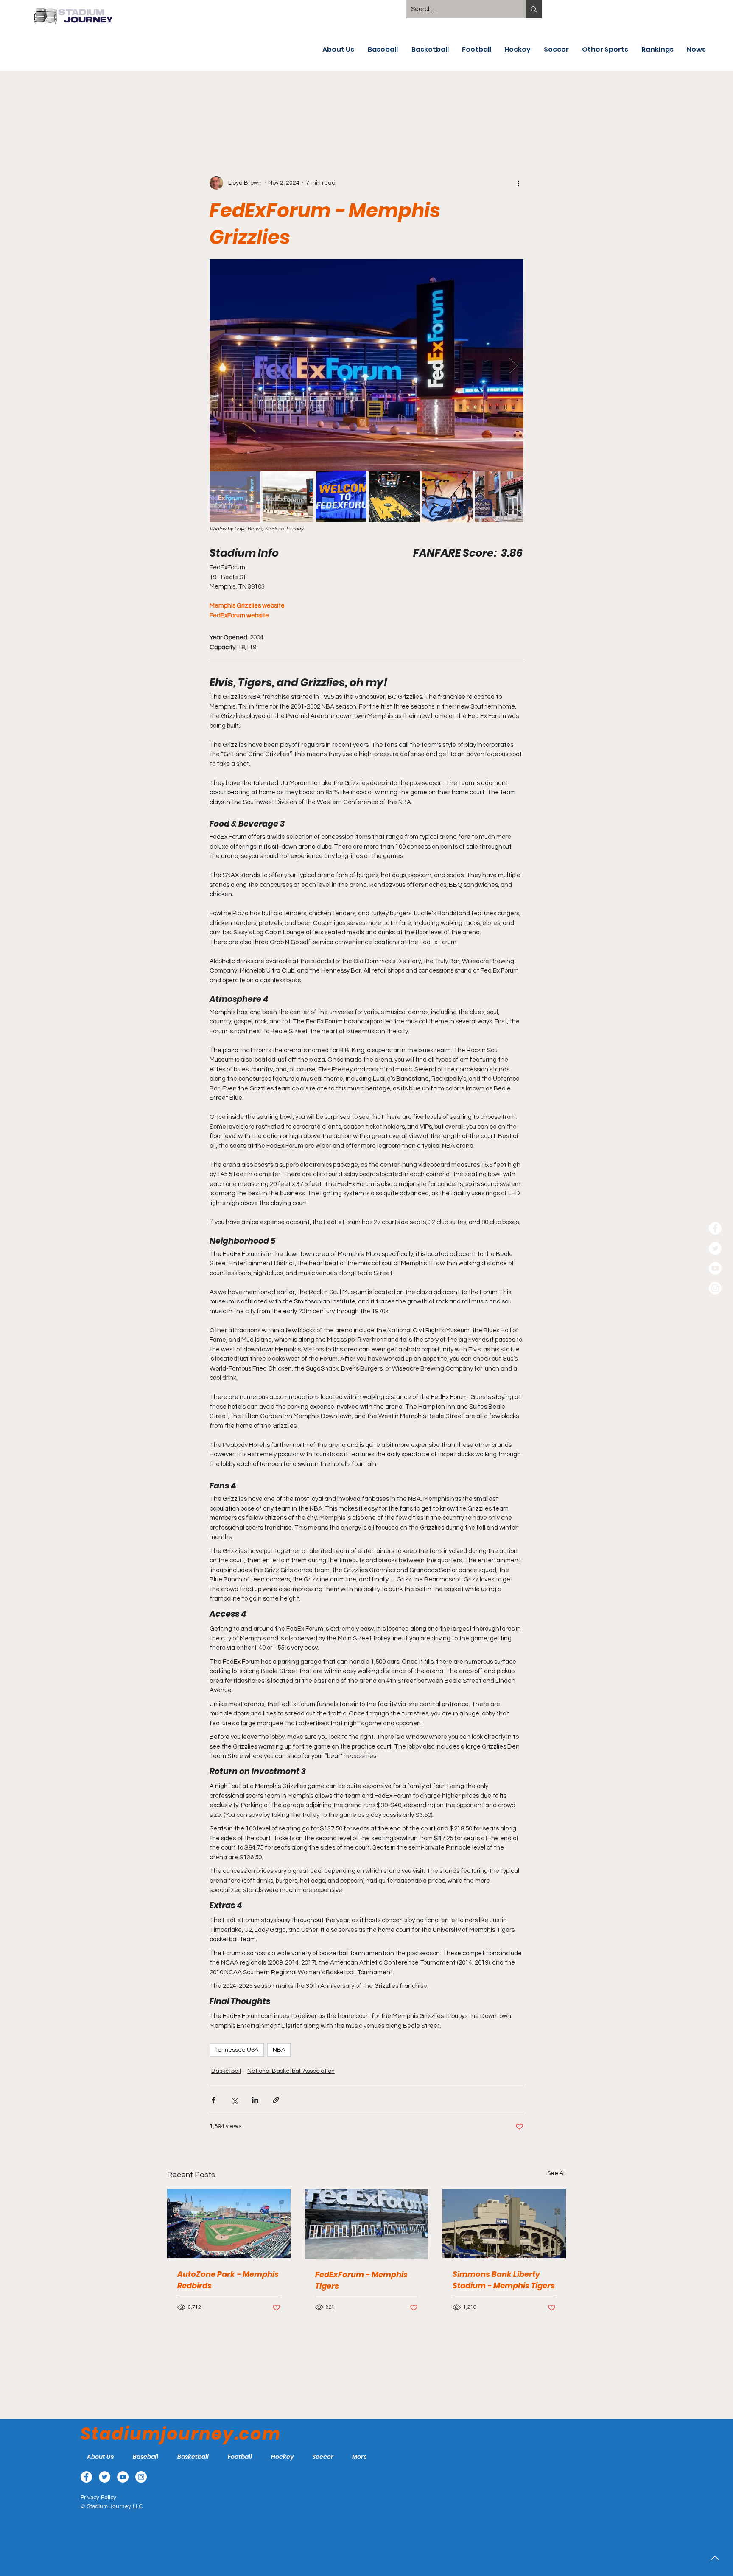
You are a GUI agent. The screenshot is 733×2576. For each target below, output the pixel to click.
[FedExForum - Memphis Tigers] (367, 2224)
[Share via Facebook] (214, 2100)
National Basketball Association (291, 2071)
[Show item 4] (394, 497)
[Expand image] (366, 365)
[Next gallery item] (513, 366)
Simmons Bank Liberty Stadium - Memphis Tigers (504, 2280)
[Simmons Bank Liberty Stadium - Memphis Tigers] (504, 2224)
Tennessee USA (237, 2050)
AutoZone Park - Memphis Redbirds (228, 2280)
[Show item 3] (341, 497)
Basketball (226, 2071)
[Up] (715, 2558)
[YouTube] (715, 1268)
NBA (279, 2050)
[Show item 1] (235, 497)
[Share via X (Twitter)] (234, 2100)
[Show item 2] (288, 497)
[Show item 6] (500, 497)
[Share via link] (276, 2100)
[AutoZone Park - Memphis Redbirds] (229, 2224)
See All (557, 2173)
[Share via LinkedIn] (255, 2100)
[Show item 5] (447, 497)
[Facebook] (715, 1228)
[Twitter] (715, 1248)
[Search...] (534, 9)
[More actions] (518, 183)
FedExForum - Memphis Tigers (361, 2280)
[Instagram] (715, 1288)
